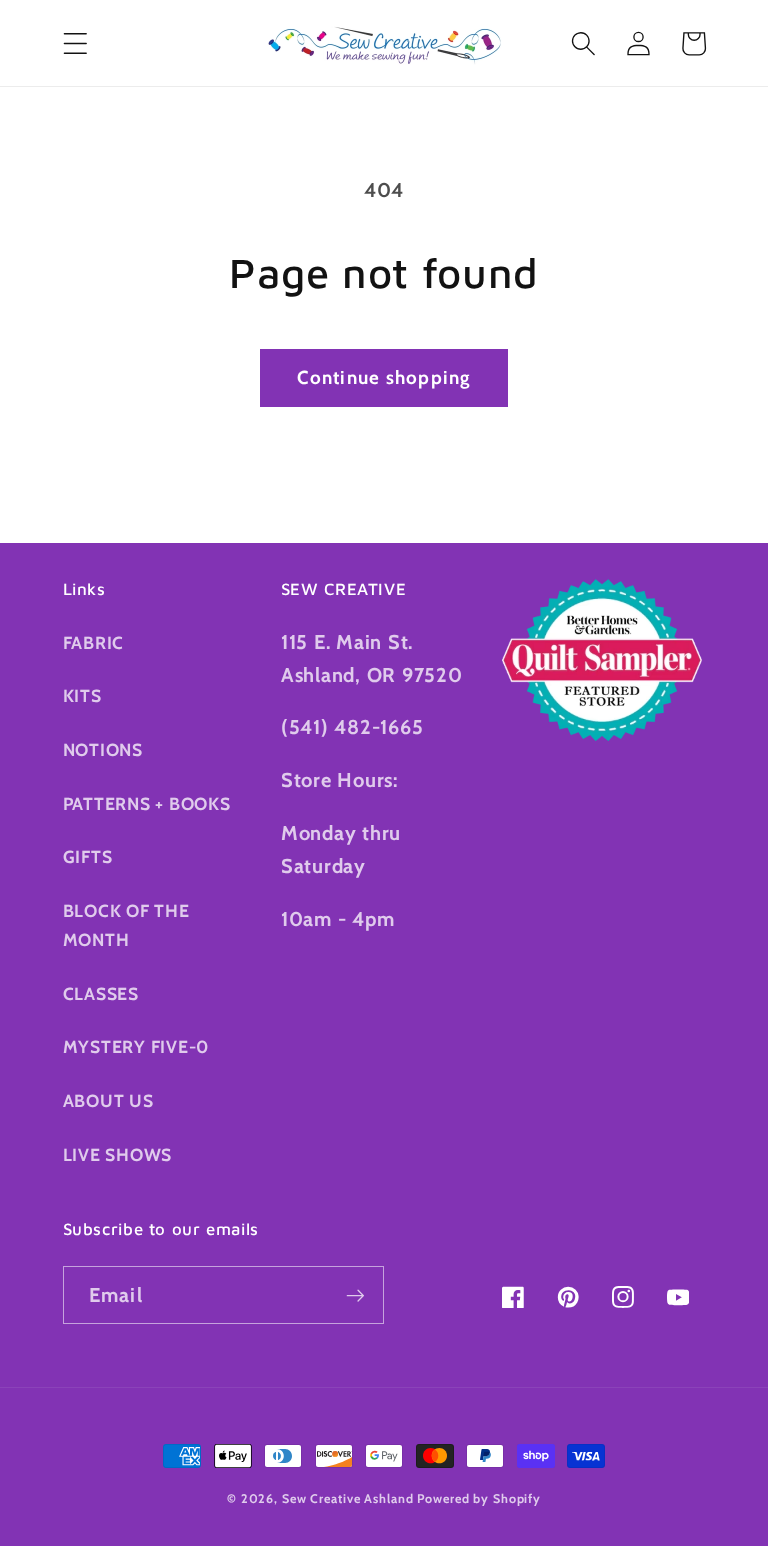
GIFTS (88, 856)
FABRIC (94, 642)
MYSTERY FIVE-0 (136, 1046)
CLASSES (101, 993)
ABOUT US (108, 1100)
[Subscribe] (355, 1295)
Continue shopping (383, 377)
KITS (82, 695)
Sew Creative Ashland (348, 1498)
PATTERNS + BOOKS (147, 803)
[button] (75, 43)
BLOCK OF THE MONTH (126, 925)
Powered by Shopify (479, 1498)
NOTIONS (103, 749)
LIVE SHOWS (118, 1154)
